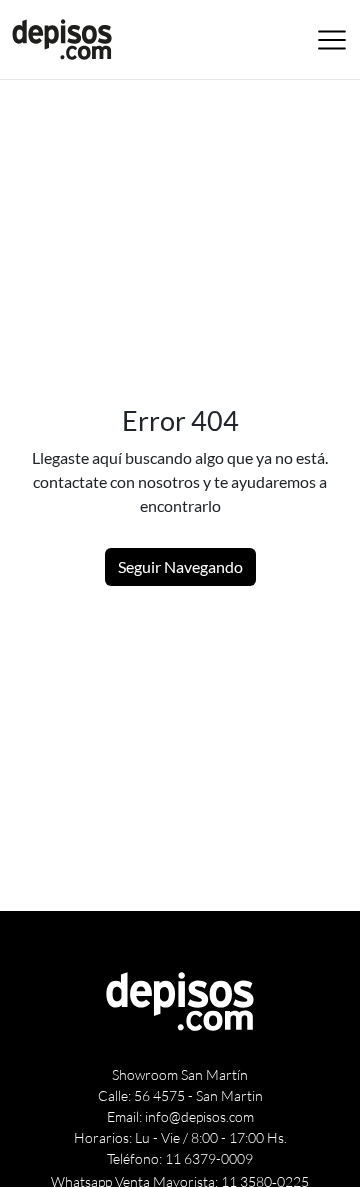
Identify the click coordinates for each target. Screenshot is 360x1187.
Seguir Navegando (180, 566)
